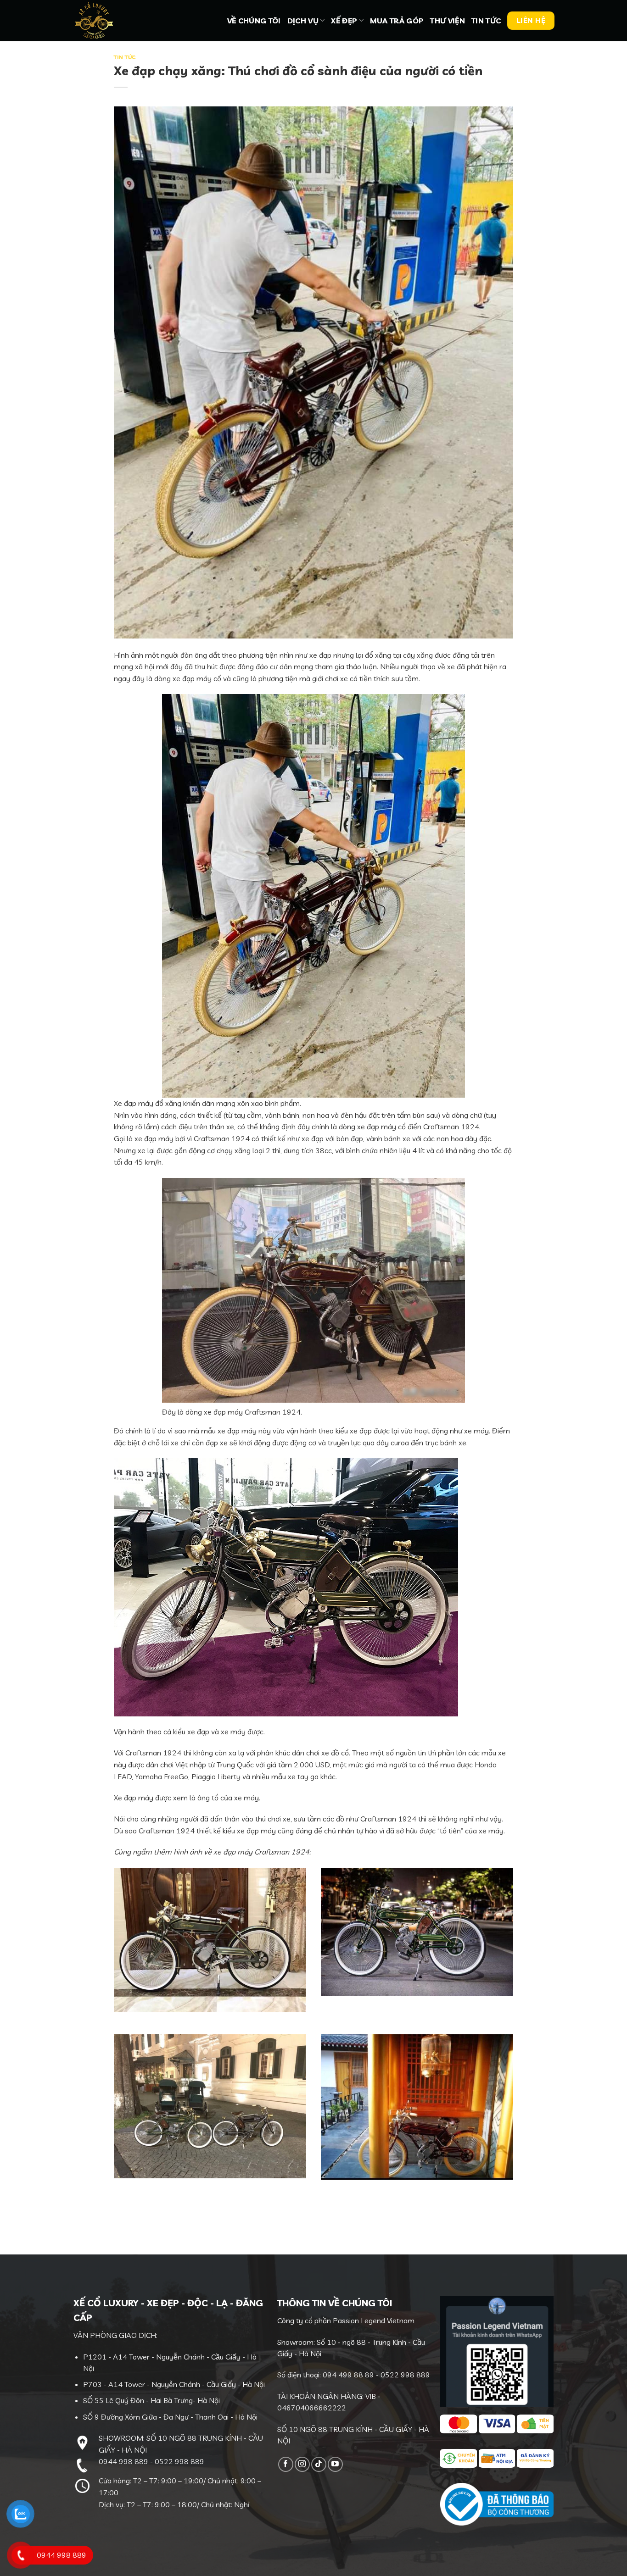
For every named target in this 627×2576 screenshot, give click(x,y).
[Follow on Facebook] (286, 2464)
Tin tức (486, 21)
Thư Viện (448, 21)
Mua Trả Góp (397, 21)
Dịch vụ (303, 21)
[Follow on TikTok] (319, 2464)
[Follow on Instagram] (302, 2464)
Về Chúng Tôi (254, 21)
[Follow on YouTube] (335, 2464)
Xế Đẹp (344, 21)
